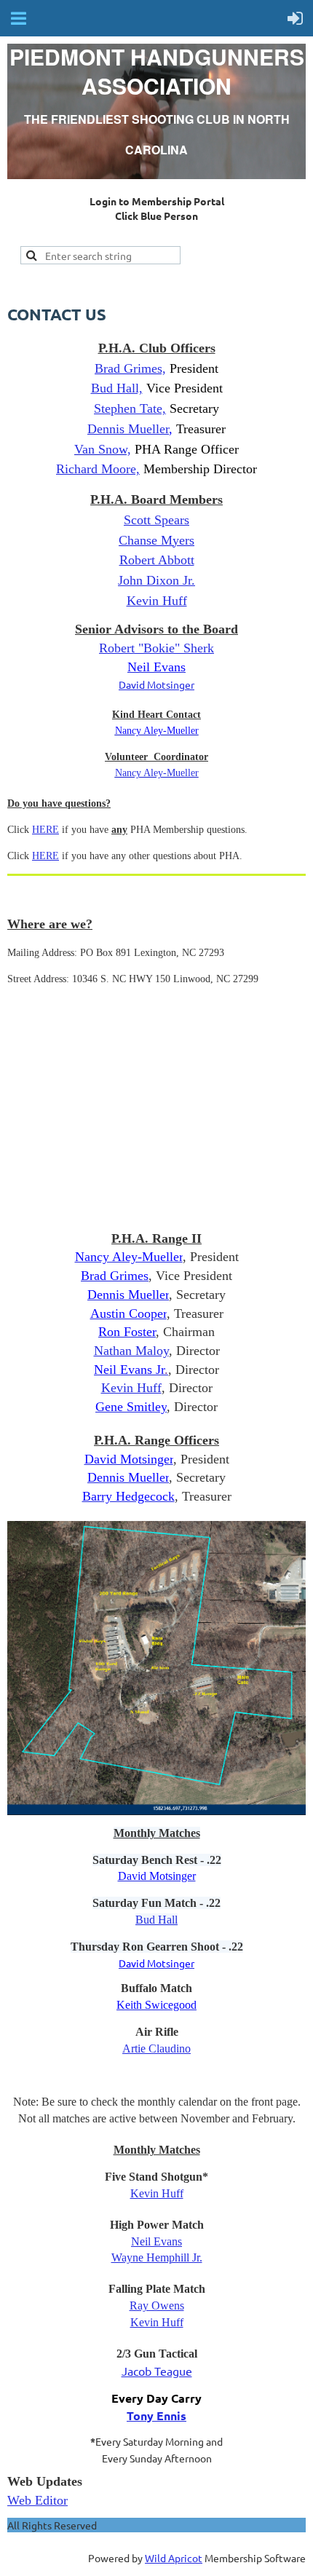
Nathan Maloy (131, 1351)
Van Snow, (103, 449)
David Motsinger (156, 684)
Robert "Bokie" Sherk (156, 648)
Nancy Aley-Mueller (157, 773)
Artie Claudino (156, 2048)
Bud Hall (156, 1920)
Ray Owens (157, 2306)
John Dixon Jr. (156, 580)
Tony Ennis (156, 2415)
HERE (45, 830)
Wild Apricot (174, 2558)
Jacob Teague (157, 2371)
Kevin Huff (131, 1388)
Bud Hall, (117, 388)
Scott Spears (156, 520)
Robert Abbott (157, 560)
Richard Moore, (98, 469)
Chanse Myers (156, 540)
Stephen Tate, (130, 408)
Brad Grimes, (130, 368)
